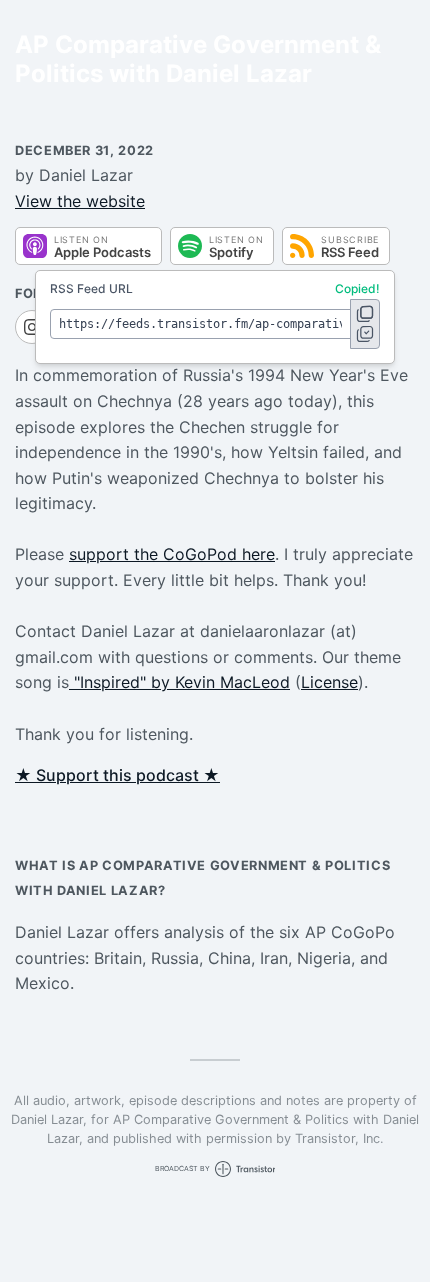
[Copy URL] (365, 324)
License (329, 682)
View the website (80, 201)
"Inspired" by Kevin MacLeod (179, 682)
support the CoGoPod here (172, 554)
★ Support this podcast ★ (117, 775)
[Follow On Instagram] (32, 327)
